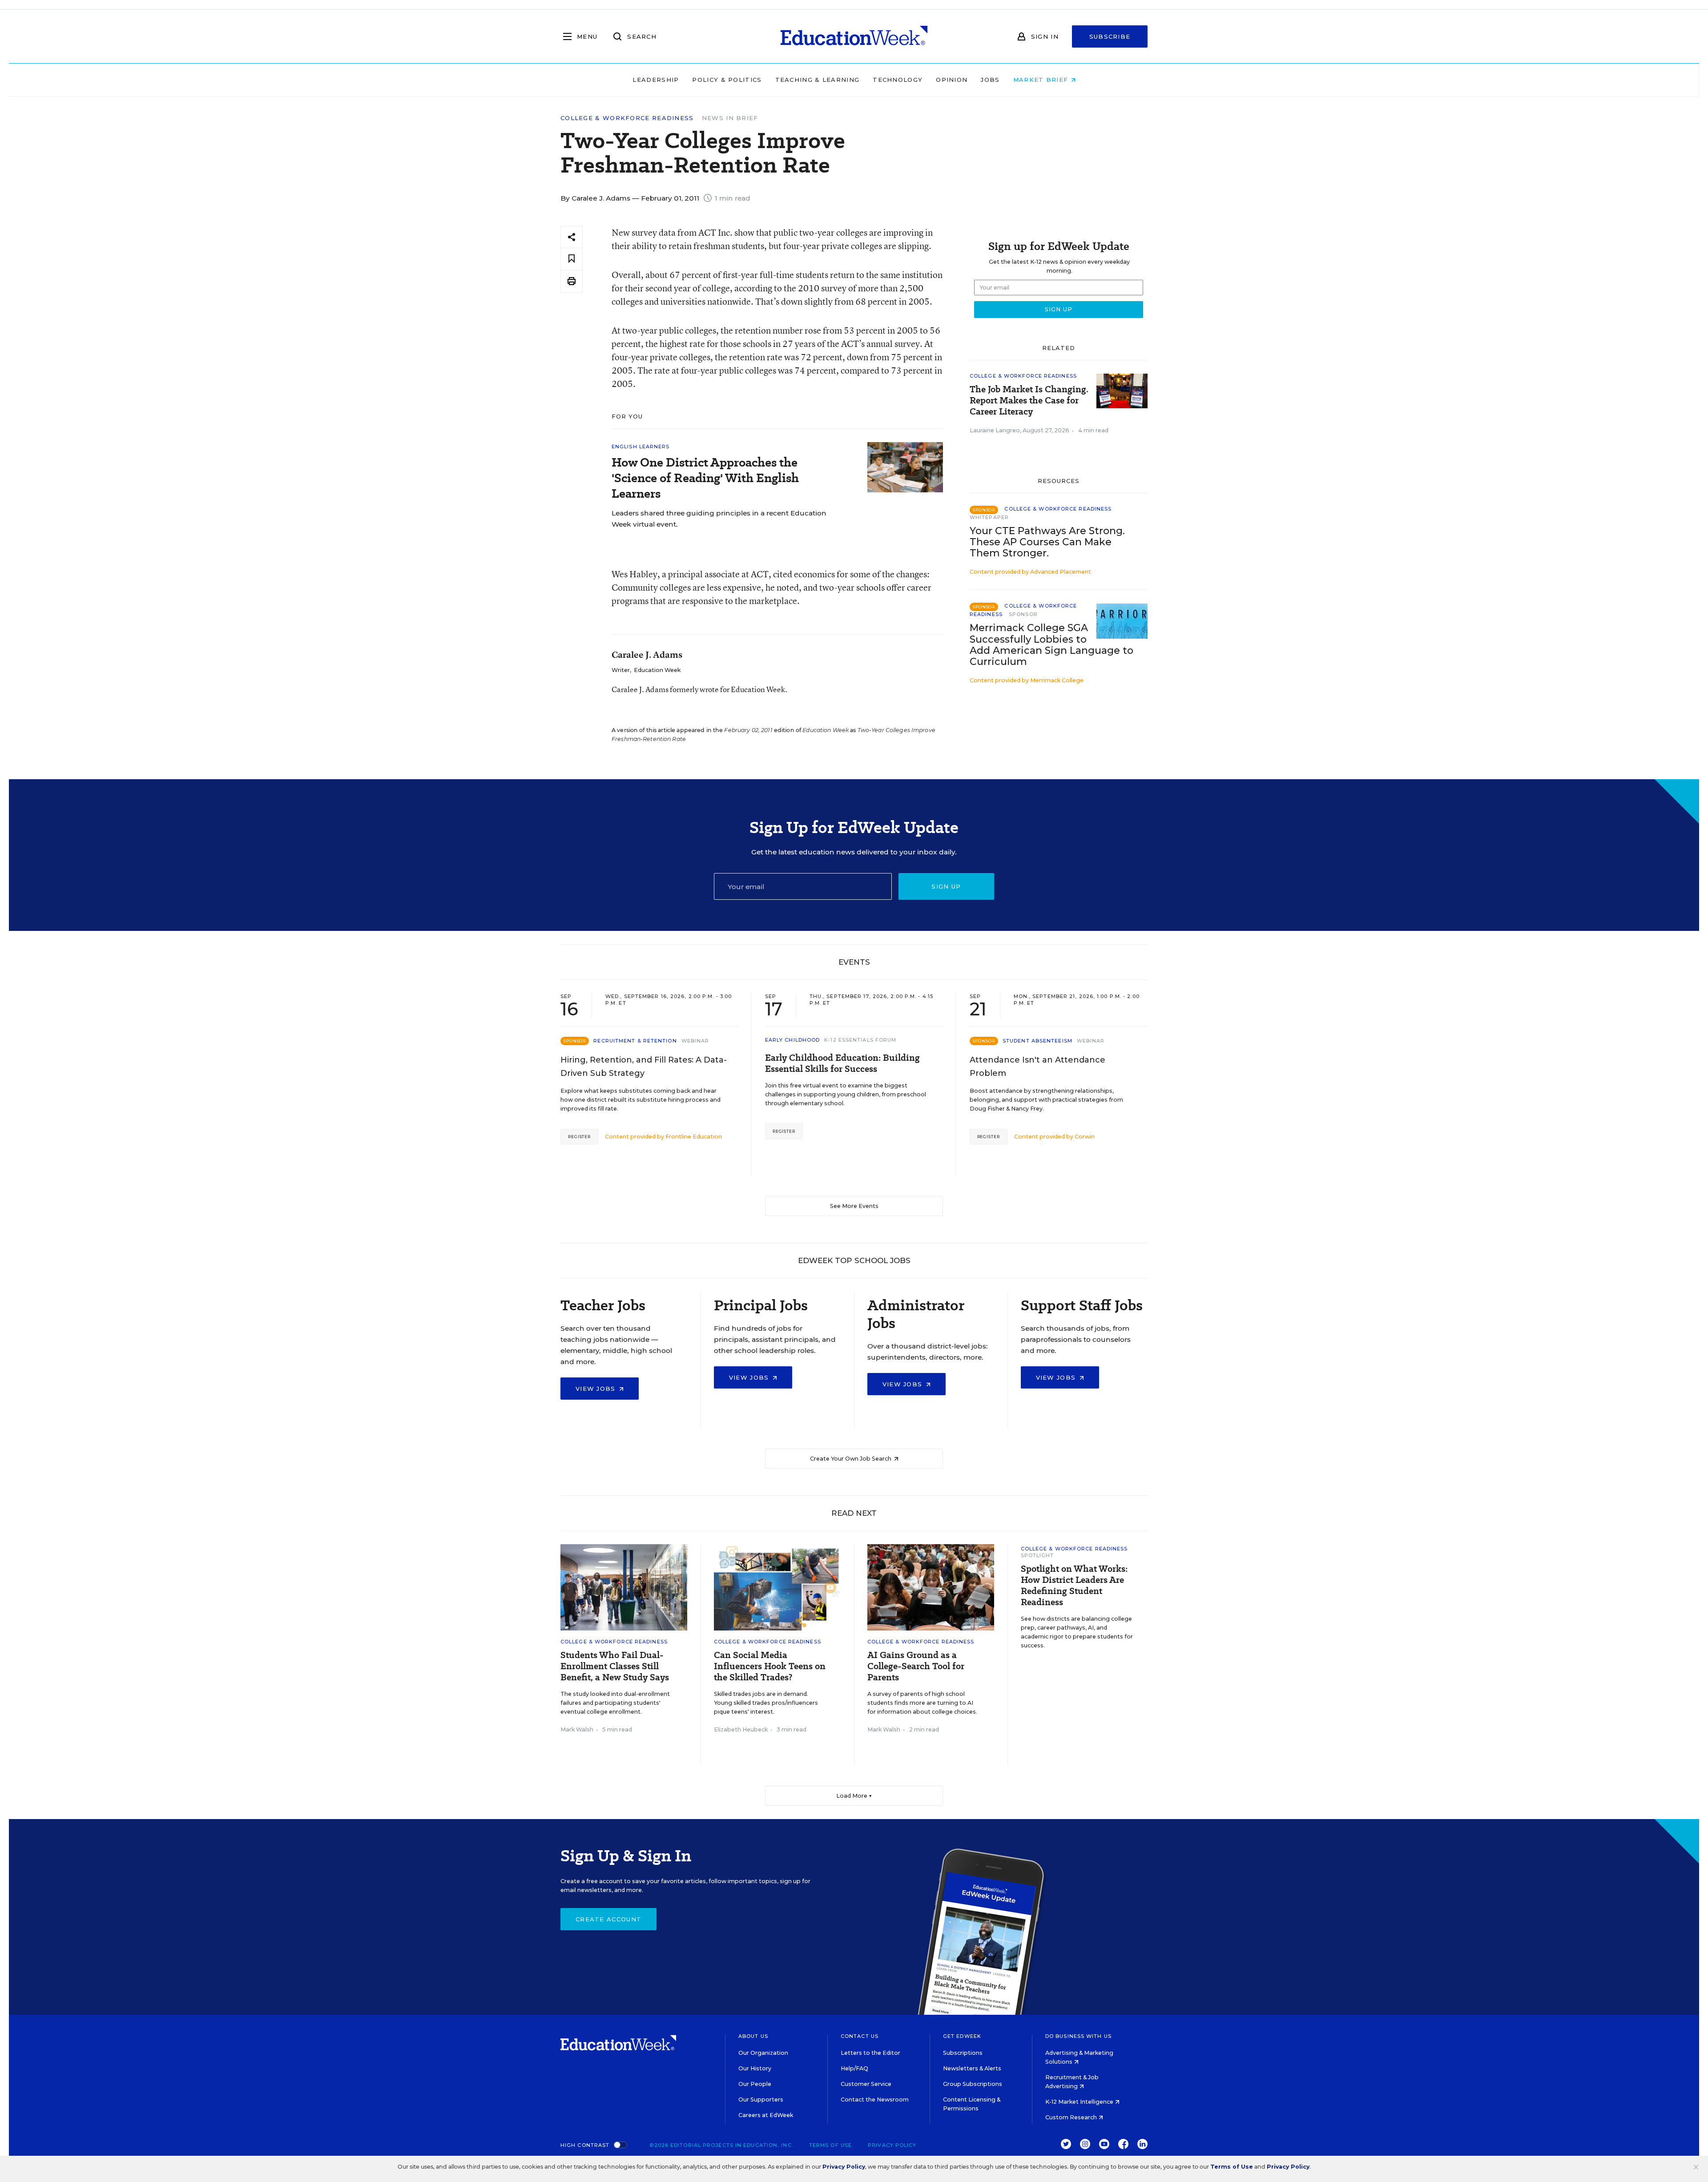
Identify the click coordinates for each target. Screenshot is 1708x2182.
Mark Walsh (577, 1729)
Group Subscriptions (973, 2084)
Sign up (946, 886)
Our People (755, 2084)
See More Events (854, 1206)
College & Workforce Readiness (627, 118)
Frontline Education (694, 1137)
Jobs (990, 80)
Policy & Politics (727, 80)
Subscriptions (963, 2053)
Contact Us (860, 2036)
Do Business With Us (1078, 2036)
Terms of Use (830, 2145)
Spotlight (1037, 1555)
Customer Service (866, 2084)
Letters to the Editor (870, 2053)
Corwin (1085, 1137)
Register (579, 1137)
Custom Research (1072, 2117)
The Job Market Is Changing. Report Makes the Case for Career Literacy (1029, 401)
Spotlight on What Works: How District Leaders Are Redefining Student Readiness (1074, 1586)
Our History (755, 2068)
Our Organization (763, 2053)
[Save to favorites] (572, 259)
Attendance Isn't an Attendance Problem (1037, 1067)
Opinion (952, 80)
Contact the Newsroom (875, 2099)
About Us (753, 2036)
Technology (898, 80)
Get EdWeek (962, 2036)
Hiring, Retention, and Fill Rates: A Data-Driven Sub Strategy (644, 1067)
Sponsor (1023, 614)
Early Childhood (793, 1040)
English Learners (641, 447)
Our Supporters (761, 2099)
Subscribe (1110, 36)
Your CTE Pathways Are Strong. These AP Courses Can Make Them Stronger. (1047, 542)
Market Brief (1042, 80)
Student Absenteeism (1037, 1041)
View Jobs (597, 1389)
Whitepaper (989, 517)
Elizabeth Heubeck (741, 1729)
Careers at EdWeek (766, 2115)
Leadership (656, 80)
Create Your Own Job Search (851, 1459)
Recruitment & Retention (635, 1041)
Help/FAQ (854, 2068)
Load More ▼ (854, 1796)
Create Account (608, 1919)
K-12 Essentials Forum (860, 1040)
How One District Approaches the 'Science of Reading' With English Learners (705, 478)
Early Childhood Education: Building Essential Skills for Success (842, 1063)
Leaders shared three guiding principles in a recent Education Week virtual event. (719, 519)
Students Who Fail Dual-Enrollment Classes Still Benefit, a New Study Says (615, 1666)
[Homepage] (854, 36)
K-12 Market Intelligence (1080, 2102)
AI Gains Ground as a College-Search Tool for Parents (916, 1666)
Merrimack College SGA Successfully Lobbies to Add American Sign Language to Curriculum (1051, 644)
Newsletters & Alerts (972, 2068)
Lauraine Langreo (995, 430)
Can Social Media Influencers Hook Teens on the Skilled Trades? (770, 1666)
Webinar (695, 1041)
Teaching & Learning (818, 80)
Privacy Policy (892, 2145)
